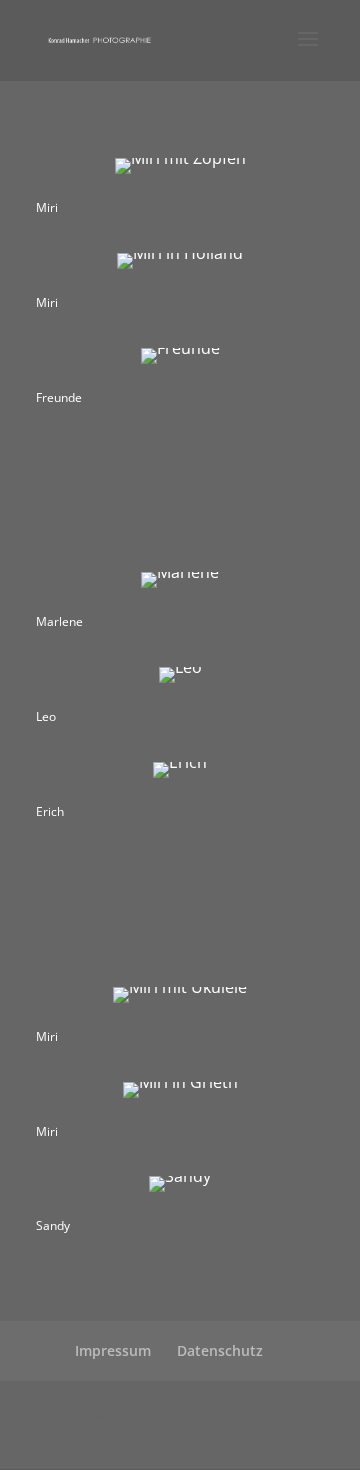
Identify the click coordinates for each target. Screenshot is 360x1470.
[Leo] (180, 667)
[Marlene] (180, 572)
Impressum (113, 1350)
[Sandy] (180, 1176)
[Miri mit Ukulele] (180, 987)
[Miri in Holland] (180, 253)
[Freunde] (180, 348)
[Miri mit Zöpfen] (180, 158)
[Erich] (180, 762)
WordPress (227, 1439)
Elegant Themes (222, 1410)
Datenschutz (220, 1350)
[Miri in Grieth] (180, 1082)
